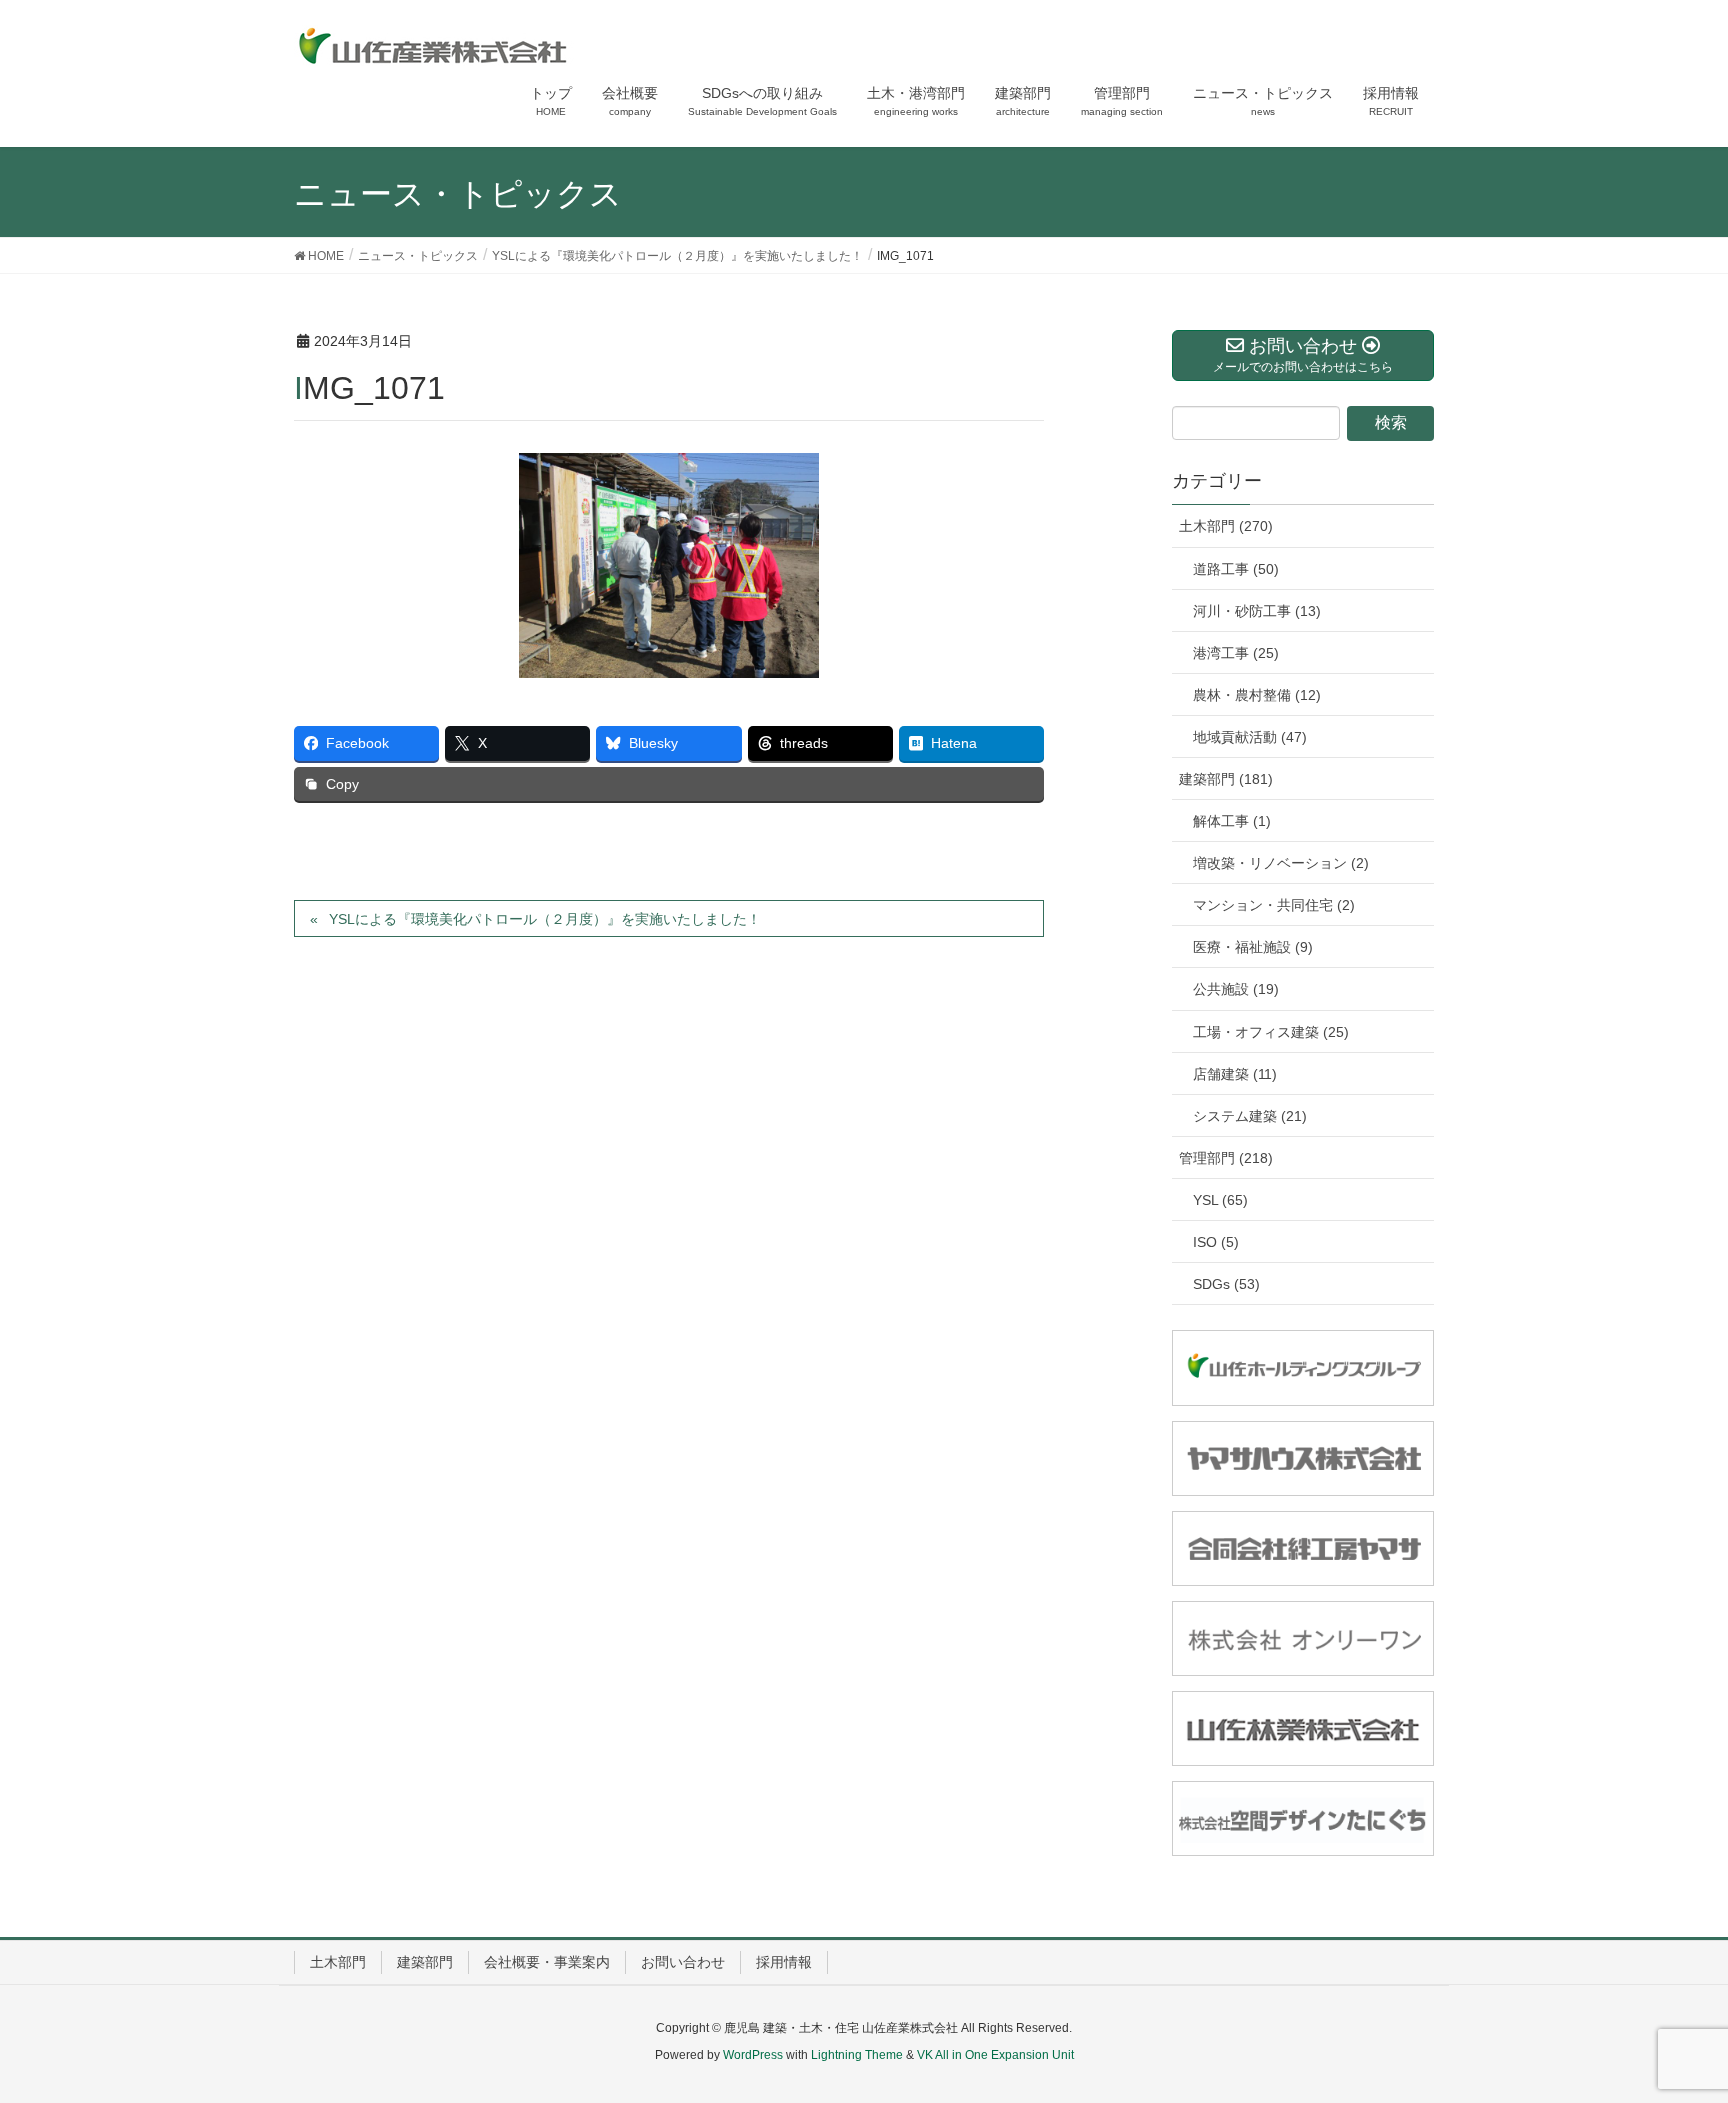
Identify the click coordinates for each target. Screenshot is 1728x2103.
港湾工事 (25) (1236, 653)
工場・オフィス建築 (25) (1271, 1032)
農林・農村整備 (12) (1257, 695)
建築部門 (425, 1962)
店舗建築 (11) (1235, 1074)
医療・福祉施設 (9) (1253, 947)
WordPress (753, 2055)
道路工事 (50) (1236, 569)
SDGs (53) (1226, 1284)
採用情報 (784, 1962)
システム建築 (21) (1250, 1116)
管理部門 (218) (1226, 1158)
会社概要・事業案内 (547, 1962)
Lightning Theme (857, 2055)
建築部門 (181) (1226, 779)
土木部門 (338, 1962)
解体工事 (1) (1232, 821)
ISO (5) (1216, 1242)
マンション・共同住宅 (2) (1274, 905)
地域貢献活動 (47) (1250, 737)
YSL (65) (1220, 1200)
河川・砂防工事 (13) (1257, 611)
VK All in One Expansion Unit (995, 2055)
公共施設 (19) (1236, 989)
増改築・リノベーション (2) (1281, 863)
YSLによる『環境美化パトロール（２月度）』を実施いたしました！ (545, 919)
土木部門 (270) (1226, 526)
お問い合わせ (683, 1962)
